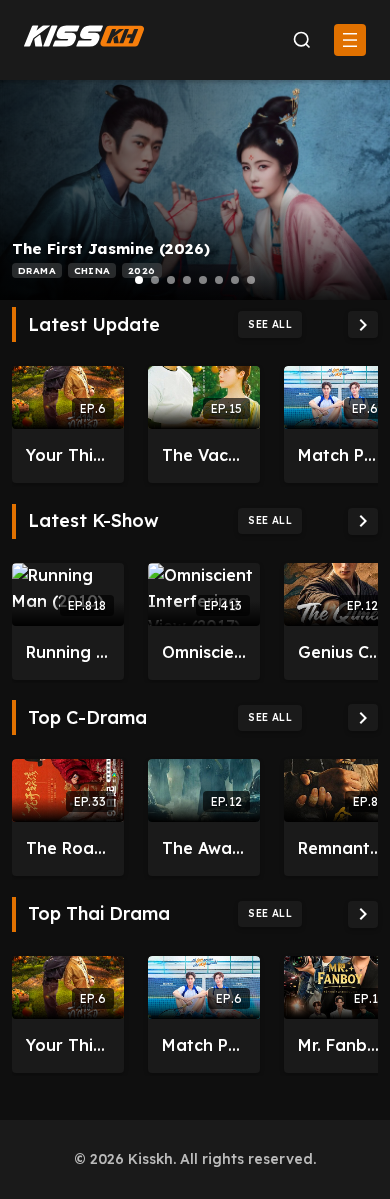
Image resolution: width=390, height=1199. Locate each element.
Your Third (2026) (68, 455)
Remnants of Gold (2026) (340, 848)
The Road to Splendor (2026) (68, 848)
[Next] (363, 324)
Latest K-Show (93, 521)
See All (270, 324)
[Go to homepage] (84, 36)
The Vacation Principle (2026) (204, 455)
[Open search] (301, 40)
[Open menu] (350, 40)
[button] (139, 280)
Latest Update (94, 325)
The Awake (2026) (204, 848)
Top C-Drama (87, 718)
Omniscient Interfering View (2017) (204, 652)
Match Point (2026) (340, 455)
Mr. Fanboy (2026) (340, 1045)
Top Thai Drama (99, 914)
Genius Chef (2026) (340, 652)
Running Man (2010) (68, 652)
